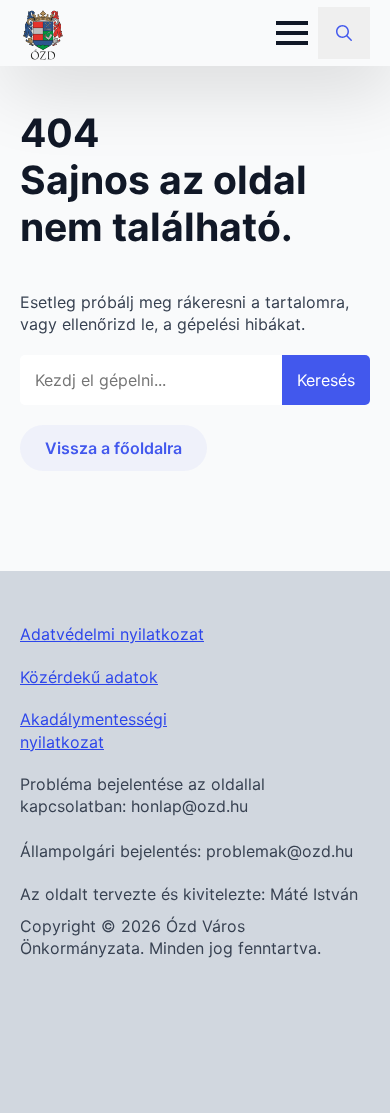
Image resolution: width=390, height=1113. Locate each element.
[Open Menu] (292, 33)
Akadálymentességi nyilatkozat (93, 730)
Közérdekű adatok (89, 677)
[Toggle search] (344, 33)
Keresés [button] (326, 380)
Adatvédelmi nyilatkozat (112, 634)
